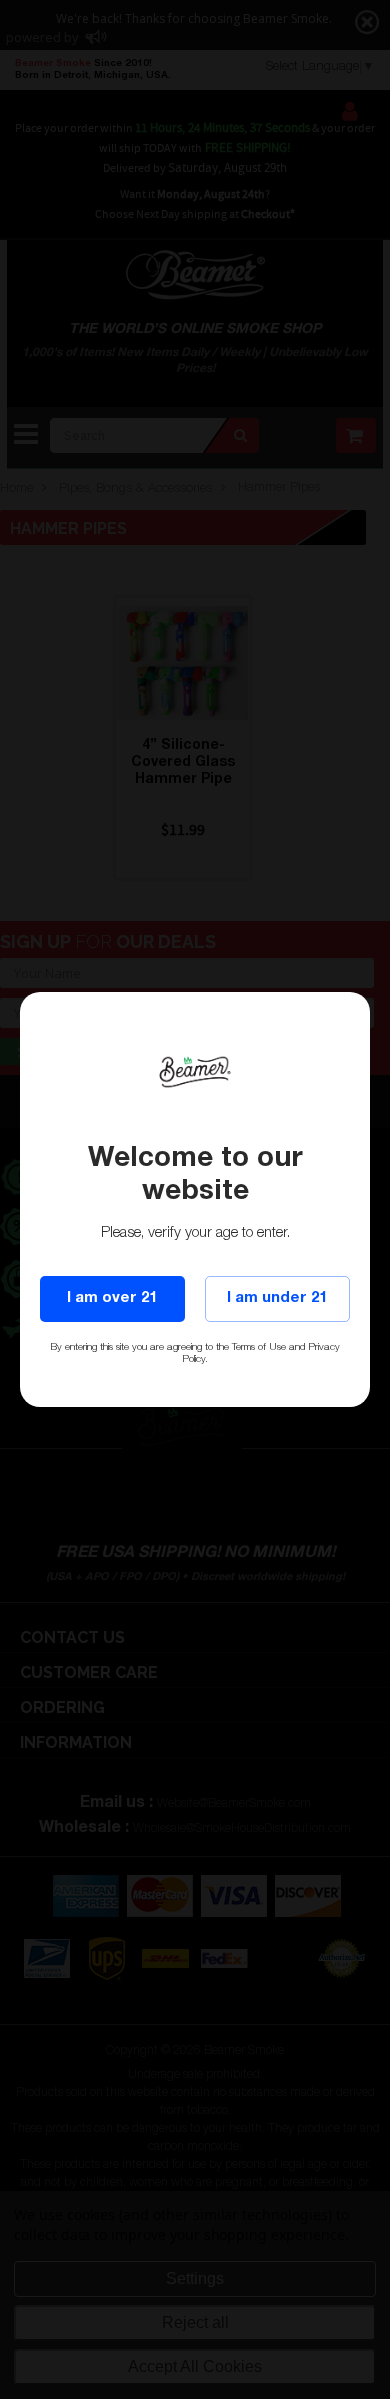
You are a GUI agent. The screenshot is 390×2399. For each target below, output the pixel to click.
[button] (389, 2390)
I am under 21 (277, 1298)
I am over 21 (112, 1298)
